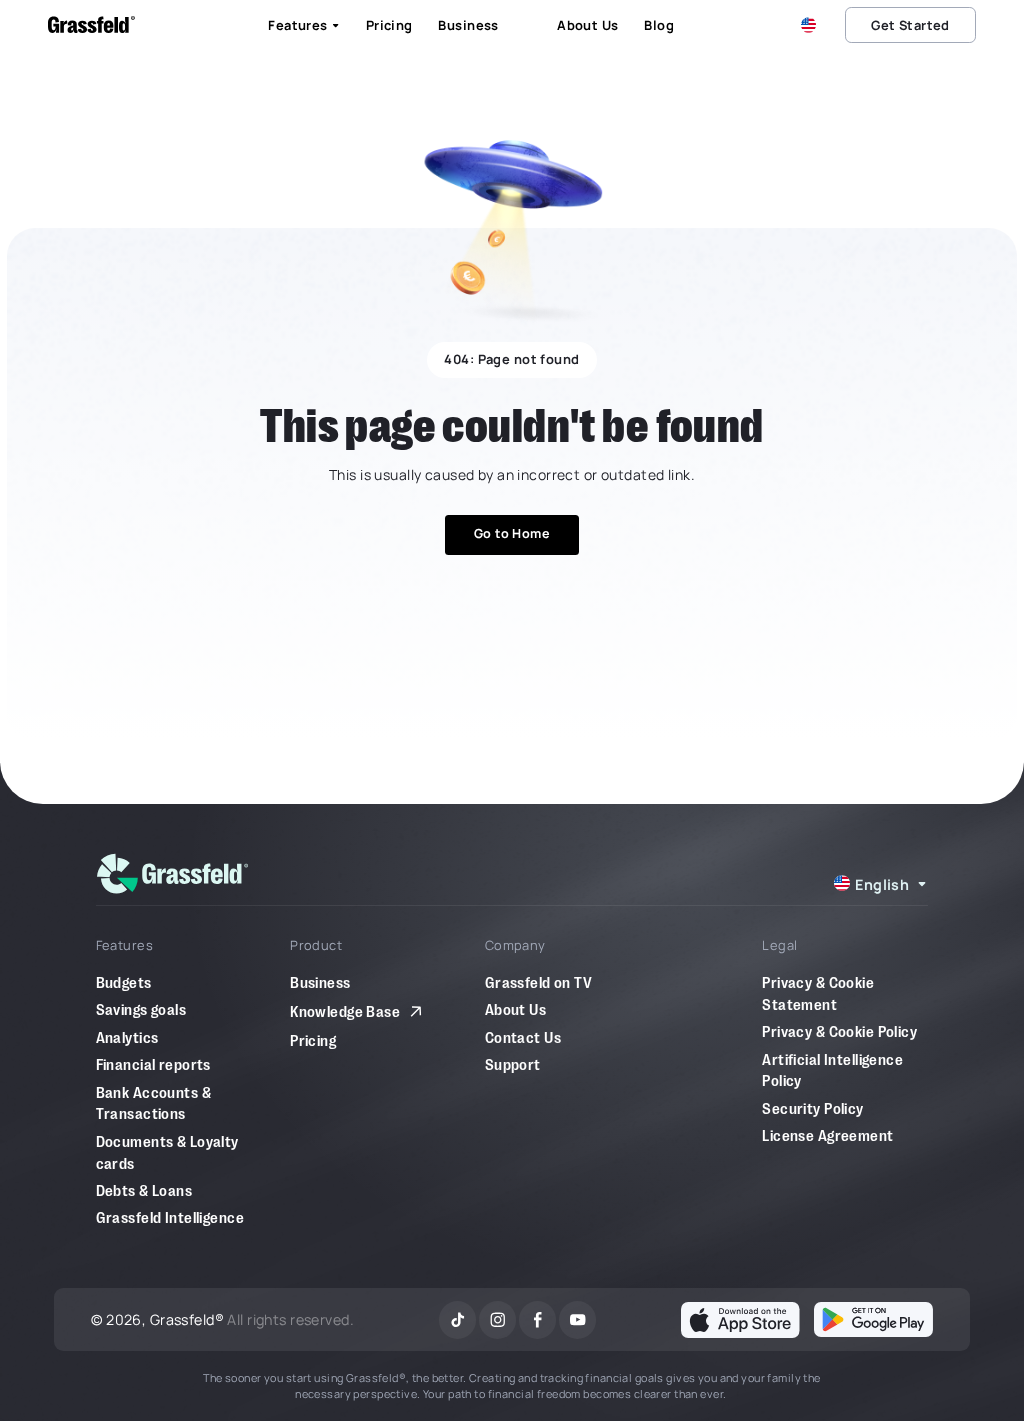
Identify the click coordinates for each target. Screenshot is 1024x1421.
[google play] (873, 1319)
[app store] (740, 1319)
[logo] (173, 873)
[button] (812, 25)
